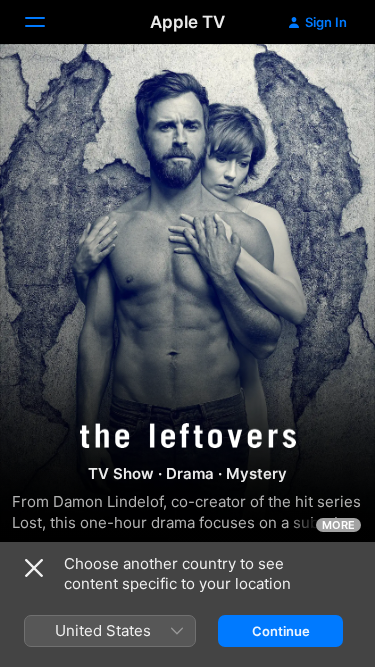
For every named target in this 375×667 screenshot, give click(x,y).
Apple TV (187, 22)
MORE (338, 525)
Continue (281, 631)
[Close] (34, 568)
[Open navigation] (47, 22)
